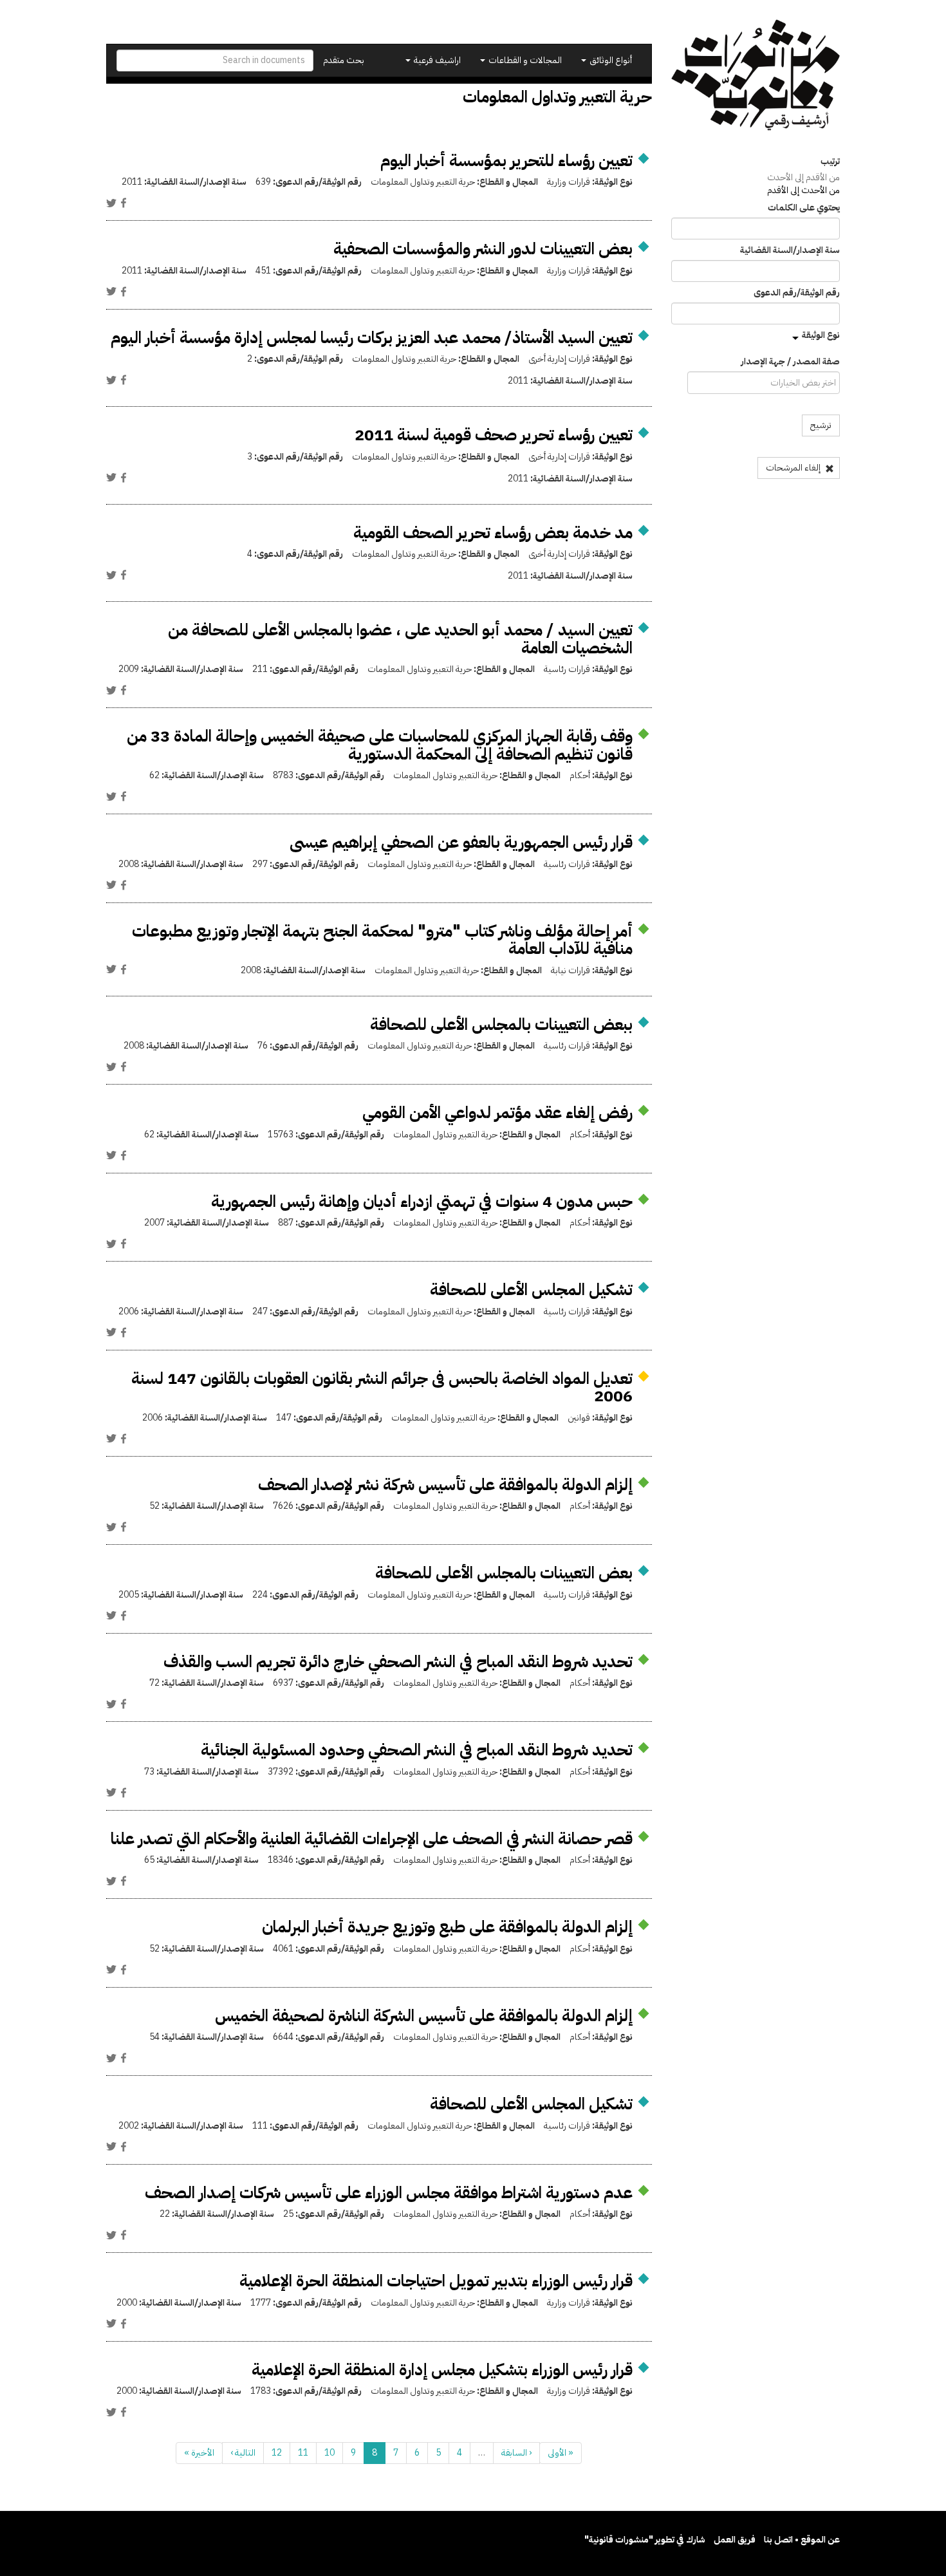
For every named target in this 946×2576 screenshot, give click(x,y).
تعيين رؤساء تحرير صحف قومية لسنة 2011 (494, 435)
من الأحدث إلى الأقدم (803, 190)
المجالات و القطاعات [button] (524, 60)
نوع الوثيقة (821, 335)
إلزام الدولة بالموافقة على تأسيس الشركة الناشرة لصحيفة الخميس (424, 2016)
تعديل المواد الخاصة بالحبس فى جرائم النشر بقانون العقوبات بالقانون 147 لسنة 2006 (382, 1387)
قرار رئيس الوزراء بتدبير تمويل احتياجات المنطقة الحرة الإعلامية (436, 2281)
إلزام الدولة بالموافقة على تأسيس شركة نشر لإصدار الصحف (445, 1485)
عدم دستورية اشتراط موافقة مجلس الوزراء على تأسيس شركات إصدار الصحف (389, 2193)
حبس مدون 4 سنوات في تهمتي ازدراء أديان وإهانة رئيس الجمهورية (422, 1201)
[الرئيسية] (756, 75)
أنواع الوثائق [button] (610, 60)
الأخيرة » (199, 2453)
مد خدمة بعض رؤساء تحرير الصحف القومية (493, 533)
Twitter (111, 203)
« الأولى (561, 2453)
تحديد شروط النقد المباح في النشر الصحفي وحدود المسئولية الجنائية (417, 1750)
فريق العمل (735, 2540)
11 (303, 2453)
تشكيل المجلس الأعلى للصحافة (531, 1290)
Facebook (124, 203)
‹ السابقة (516, 2453)
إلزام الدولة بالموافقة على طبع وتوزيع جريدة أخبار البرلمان (447, 1927)
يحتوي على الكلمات (804, 208)
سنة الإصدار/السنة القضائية (790, 250)
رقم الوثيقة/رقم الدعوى (797, 293)
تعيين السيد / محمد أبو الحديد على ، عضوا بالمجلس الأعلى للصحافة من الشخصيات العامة (400, 639)
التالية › (243, 2453)
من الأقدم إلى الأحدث (803, 177)
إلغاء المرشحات (794, 468)
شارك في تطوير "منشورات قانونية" (645, 2540)
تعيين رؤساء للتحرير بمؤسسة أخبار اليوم (506, 161)
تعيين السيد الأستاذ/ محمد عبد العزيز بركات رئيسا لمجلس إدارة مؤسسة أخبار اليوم (372, 338)
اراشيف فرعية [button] (436, 60)
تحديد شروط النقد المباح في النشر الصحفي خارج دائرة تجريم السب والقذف (398, 1662)
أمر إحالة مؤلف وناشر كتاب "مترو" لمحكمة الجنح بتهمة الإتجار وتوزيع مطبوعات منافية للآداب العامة (382, 940)
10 (329, 2453)
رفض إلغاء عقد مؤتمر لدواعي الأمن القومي (497, 1113)
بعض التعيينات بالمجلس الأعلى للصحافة (504, 1573)
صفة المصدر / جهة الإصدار (790, 362)
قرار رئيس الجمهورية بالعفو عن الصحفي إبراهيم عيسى (461, 842)
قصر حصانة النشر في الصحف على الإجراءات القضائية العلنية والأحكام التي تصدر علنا (372, 1839)
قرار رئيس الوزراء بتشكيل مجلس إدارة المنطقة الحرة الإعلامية (442, 2370)
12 (277, 2453)
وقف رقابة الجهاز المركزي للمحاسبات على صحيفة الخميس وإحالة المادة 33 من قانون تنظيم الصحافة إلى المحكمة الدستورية (380, 745)
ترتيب (830, 162)
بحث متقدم (344, 60)
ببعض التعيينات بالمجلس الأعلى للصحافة (501, 1024)
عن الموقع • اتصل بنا (802, 2540)
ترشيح (821, 425)
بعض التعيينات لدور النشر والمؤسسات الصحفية (483, 249)
